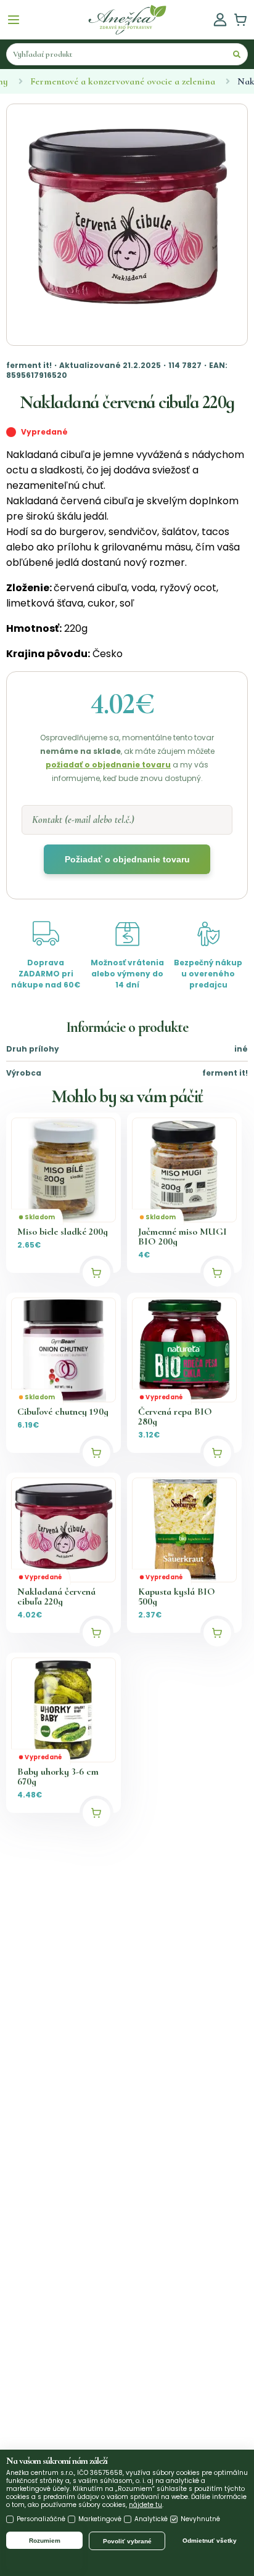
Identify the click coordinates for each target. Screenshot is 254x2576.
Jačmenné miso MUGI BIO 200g (182, 1237)
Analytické (151, 2519)
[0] (240, 20)
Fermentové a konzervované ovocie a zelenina (123, 81)
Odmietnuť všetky (210, 2541)
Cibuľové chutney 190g (63, 1412)
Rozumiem (45, 2541)
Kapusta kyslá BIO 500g (177, 1597)
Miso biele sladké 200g (63, 1232)
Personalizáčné (41, 2519)
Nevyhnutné (200, 2519)
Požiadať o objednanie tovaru (127, 859)
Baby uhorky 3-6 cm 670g (58, 1777)
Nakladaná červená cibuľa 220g (56, 1597)
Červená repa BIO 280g (175, 1417)
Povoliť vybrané (127, 2541)
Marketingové (100, 2519)
